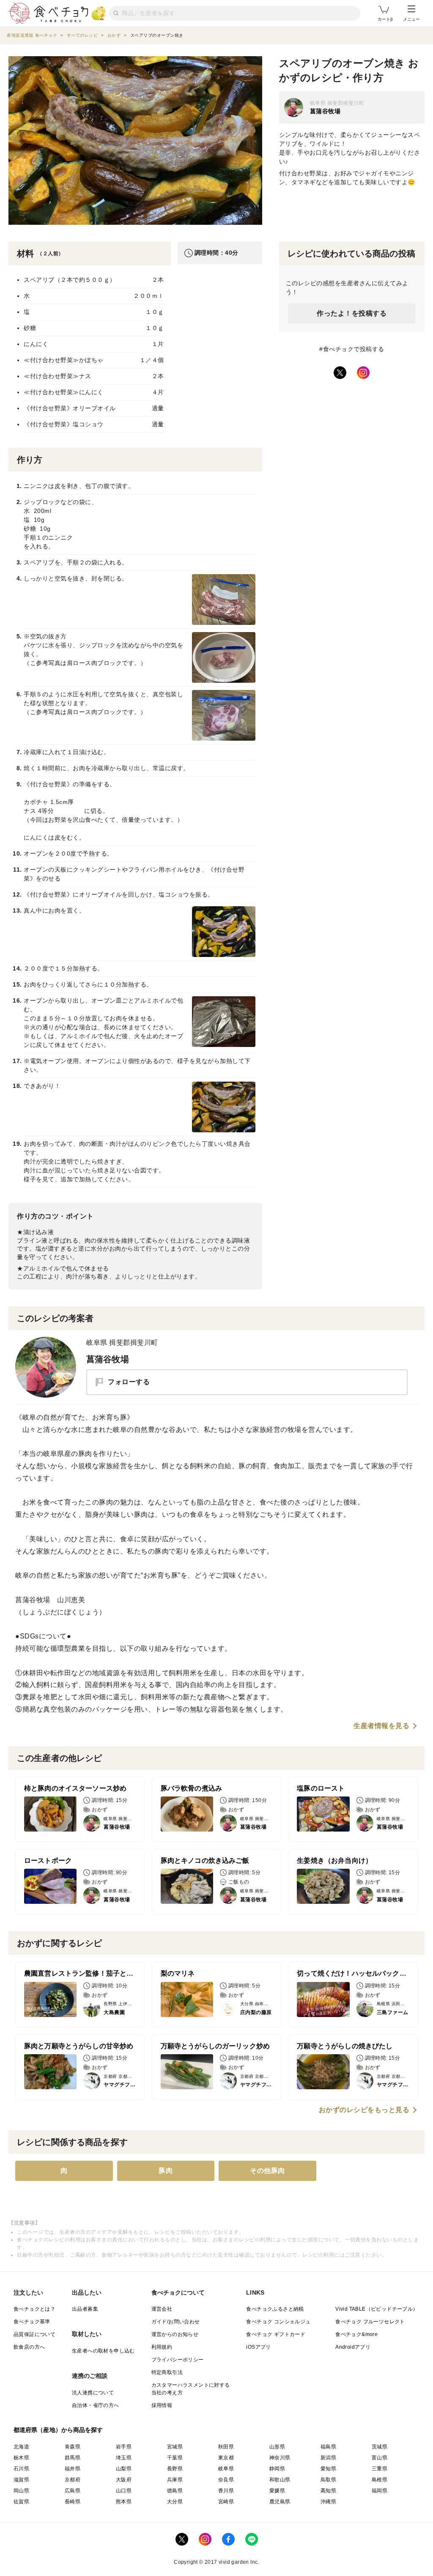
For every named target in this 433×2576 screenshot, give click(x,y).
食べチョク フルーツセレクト (370, 2322)
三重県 (380, 2469)
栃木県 (21, 2458)
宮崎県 (226, 2502)
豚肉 (166, 2171)
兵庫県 (175, 2480)
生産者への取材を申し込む (103, 2351)
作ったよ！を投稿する (352, 313)
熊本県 (124, 2502)
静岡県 (277, 2469)
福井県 (73, 2469)
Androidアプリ (353, 2347)
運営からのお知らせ (175, 2334)
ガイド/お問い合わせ (176, 2322)
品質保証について (34, 2334)
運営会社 (162, 2309)
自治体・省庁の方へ (96, 2405)
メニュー (411, 19)
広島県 (73, 2491)
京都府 (73, 2480)
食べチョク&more (356, 2334)
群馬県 (73, 2458)
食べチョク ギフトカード (276, 2334)
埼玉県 (124, 2458)
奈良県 (226, 2480)
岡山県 (21, 2491)
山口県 (124, 2491)
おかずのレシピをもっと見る (364, 2110)
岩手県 (124, 2447)
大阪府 (124, 2480)
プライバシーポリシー (178, 2360)
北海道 (21, 2447)
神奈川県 (280, 2458)
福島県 (328, 2447)
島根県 (380, 2480)
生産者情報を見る (381, 1726)
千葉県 (175, 2458)
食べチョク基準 (32, 2322)
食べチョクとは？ (34, 2309)
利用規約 (162, 2347)
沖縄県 (328, 2502)
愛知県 (328, 2469)
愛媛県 (277, 2491)
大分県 (175, 2502)
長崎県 (73, 2502)
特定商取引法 (167, 2372)
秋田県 (226, 2447)
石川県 (21, 2469)
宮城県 (175, 2447)
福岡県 (380, 2491)
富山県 (380, 2458)
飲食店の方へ (29, 2347)
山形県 (277, 2447)
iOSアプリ (258, 2347)
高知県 (328, 2491)
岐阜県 (226, 2469)
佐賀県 (21, 2502)
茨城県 (380, 2447)
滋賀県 (21, 2480)
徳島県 (175, 2491)
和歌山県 (280, 2480)
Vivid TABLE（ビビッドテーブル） (377, 2309)
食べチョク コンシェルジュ (278, 2322)
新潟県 (328, 2458)
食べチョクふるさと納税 (275, 2309)
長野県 (175, 2469)
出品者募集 (85, 2309)
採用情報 (162, 2405)
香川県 (226, 2491)
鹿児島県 (280, 2502)
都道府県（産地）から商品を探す (58, 2430)
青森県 (73, 2447)
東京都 (226, 2458)
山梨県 (124, 2469)
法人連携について (93, 2393)
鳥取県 (328, 2480)
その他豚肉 (267, 2171)
